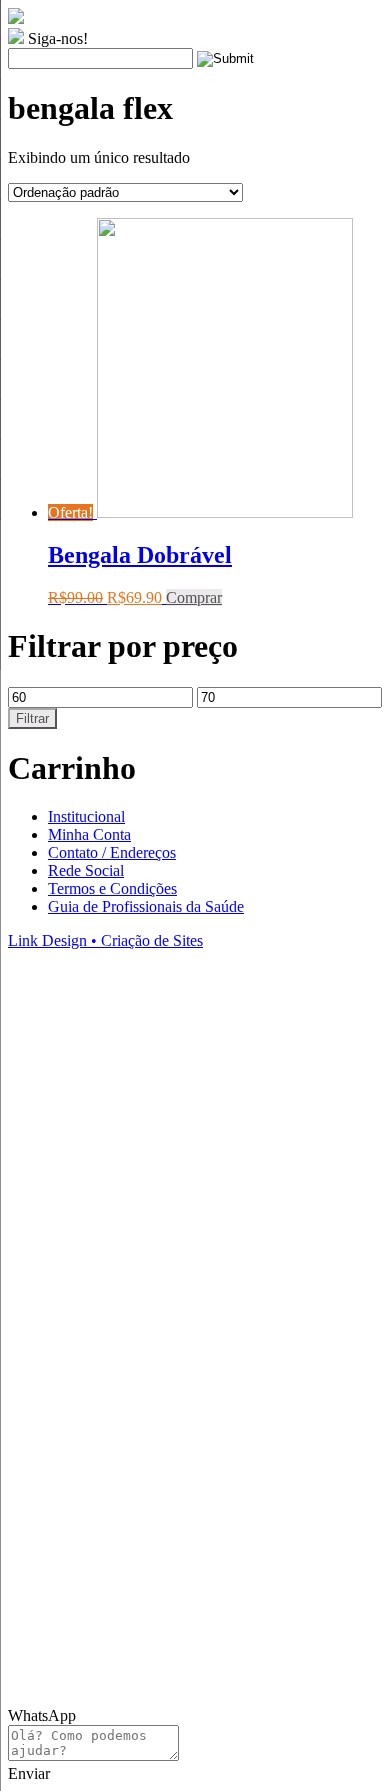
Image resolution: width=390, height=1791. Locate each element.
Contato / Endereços (112, 852)
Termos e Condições (112, 888)
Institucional (86, 816)
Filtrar (32, 718)
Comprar (194, 597)
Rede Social (86, 870)
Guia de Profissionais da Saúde (146, 906)
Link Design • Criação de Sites (105, 940)
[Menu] (346, 30)
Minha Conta (89, 834)
